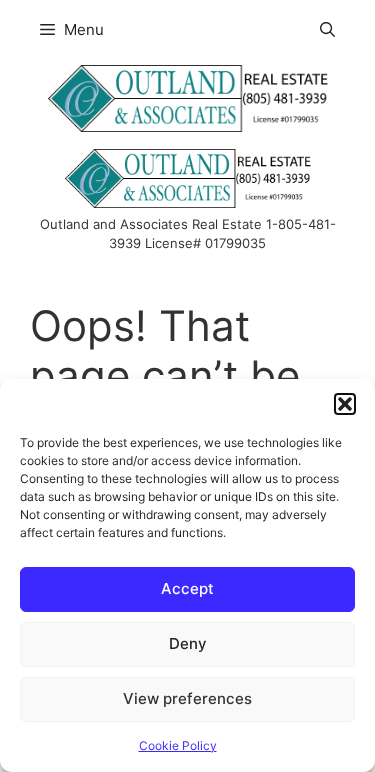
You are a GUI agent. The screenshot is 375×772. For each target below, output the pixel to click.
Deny (188, 643)
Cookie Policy (178, 745)
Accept (187, 588)
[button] (345, 404)
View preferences (187, 698)
